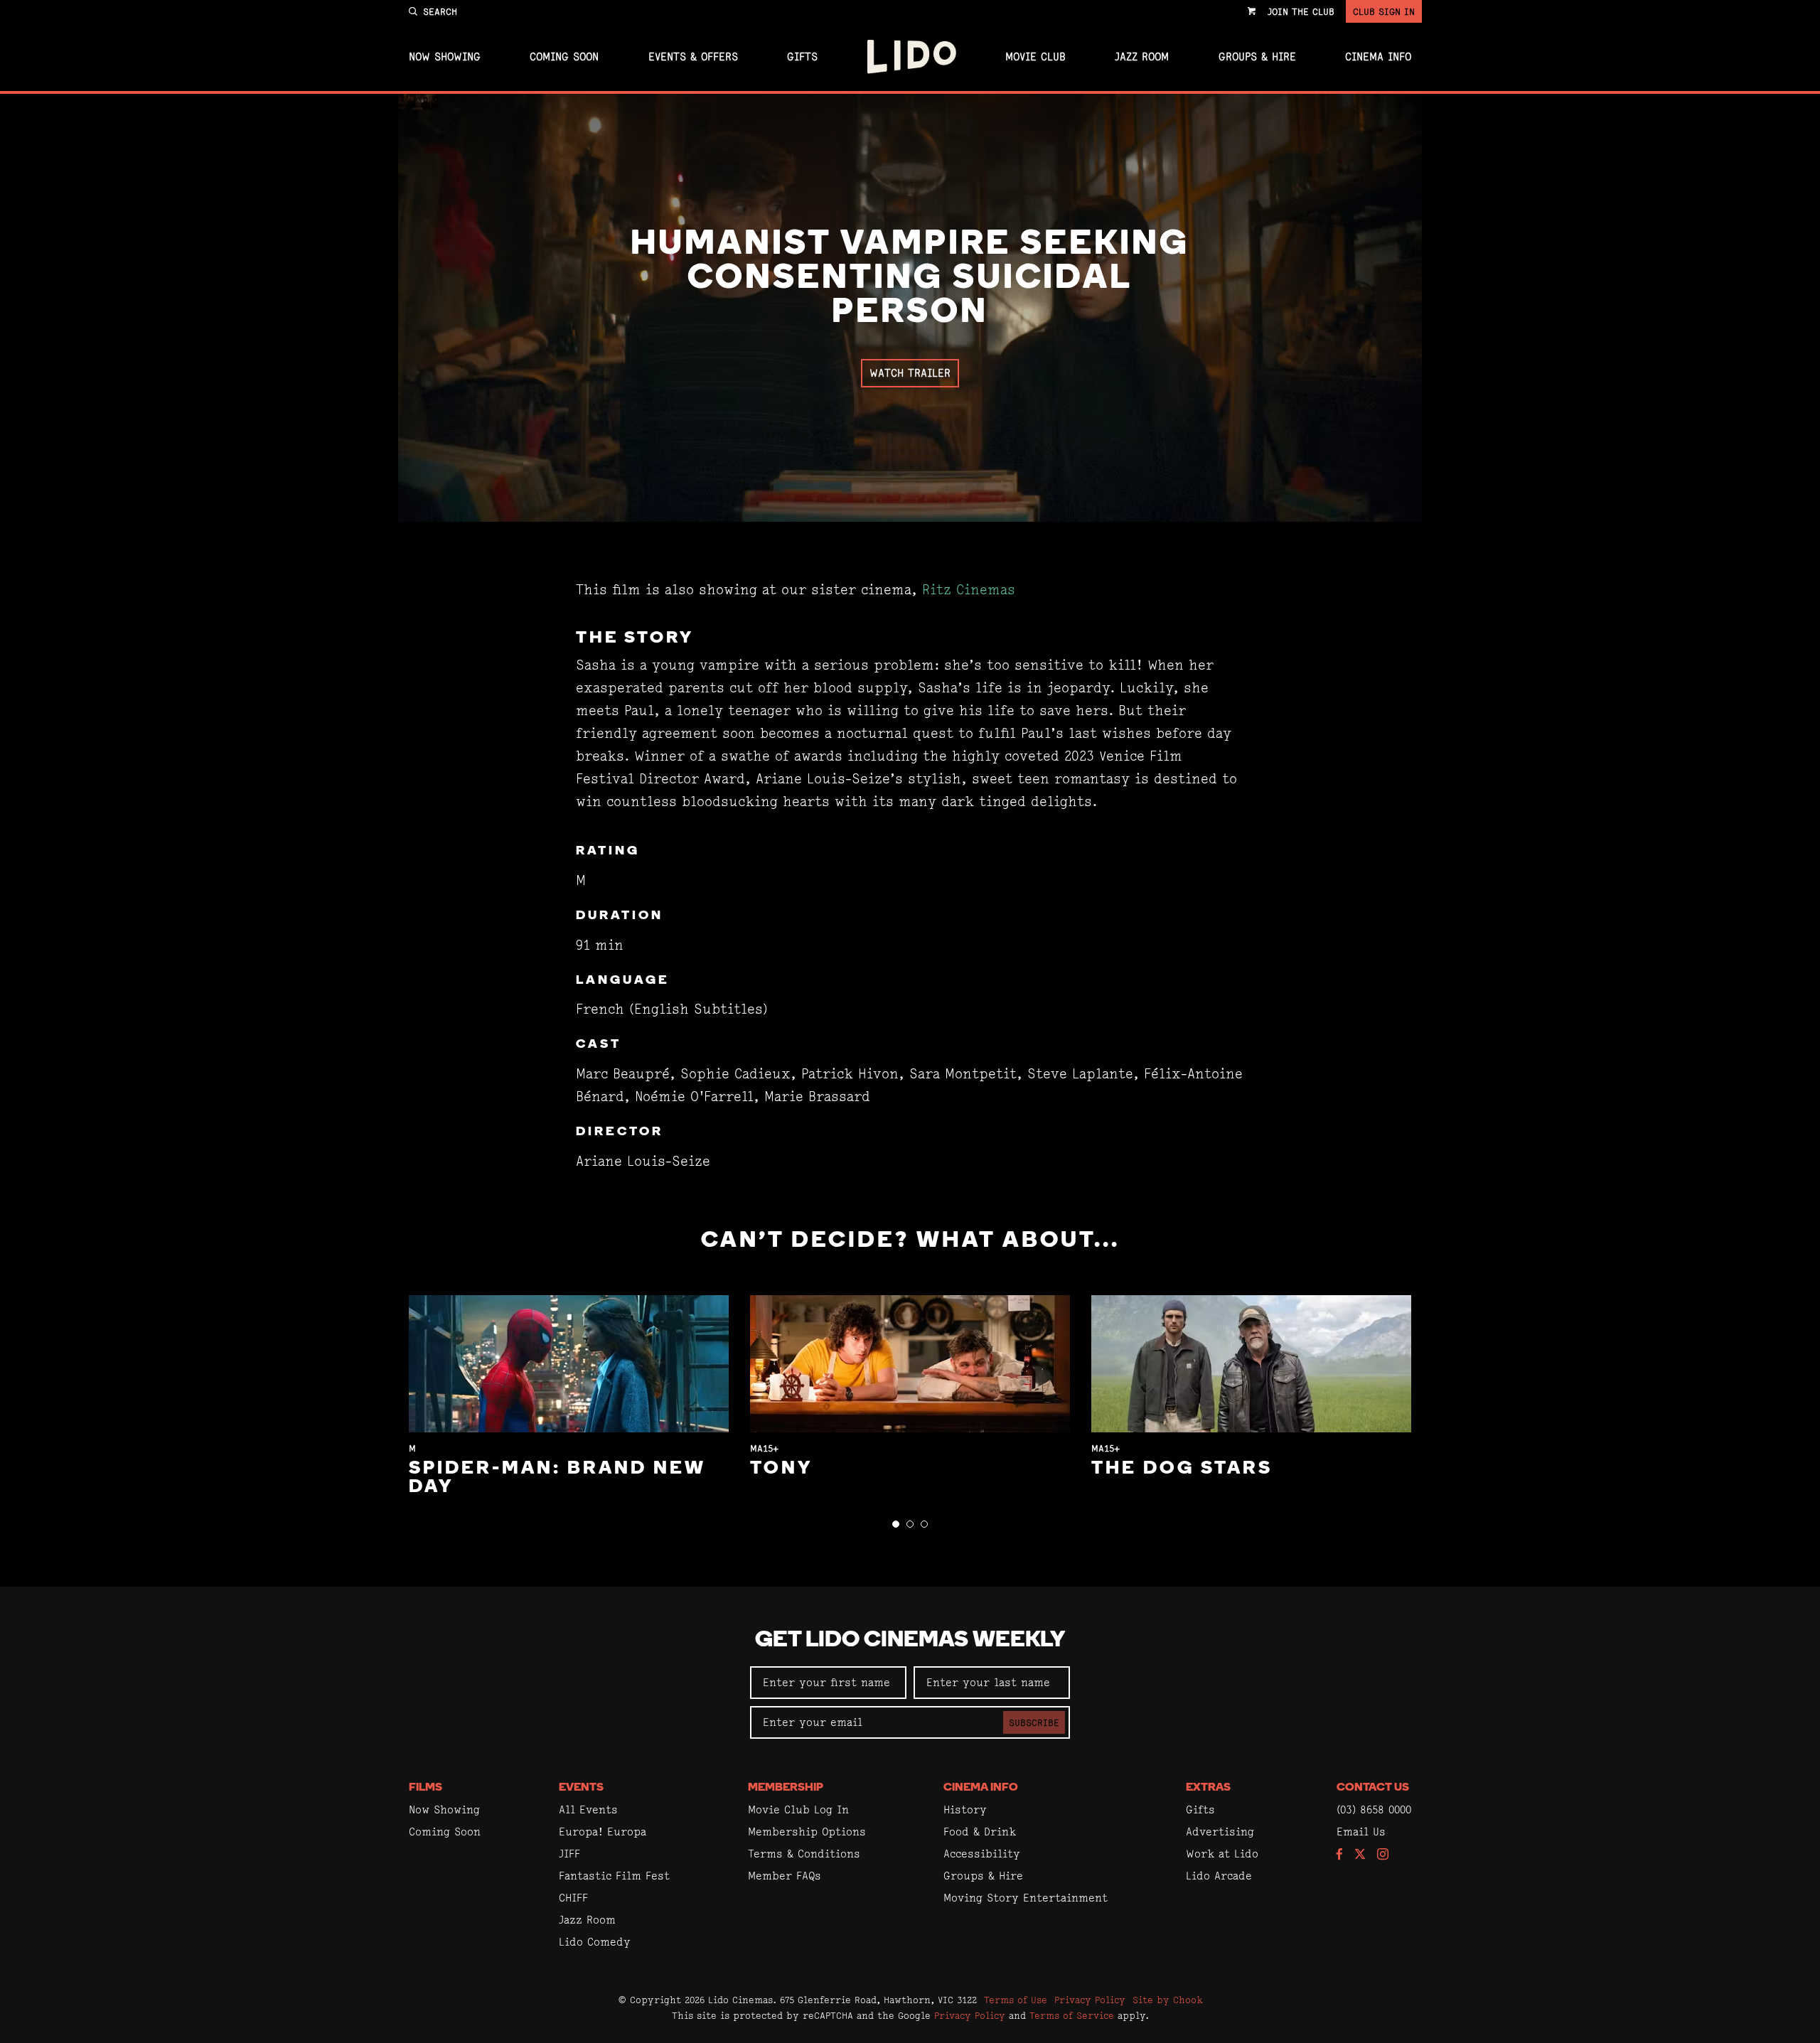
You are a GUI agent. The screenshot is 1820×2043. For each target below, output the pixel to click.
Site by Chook (1168, 2000)
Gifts (802, 57)
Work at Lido (1222, 1854)
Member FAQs (785, 1876)
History (965, 1809)
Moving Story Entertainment (1026, 1898)
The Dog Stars (1182, 1469)
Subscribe (1034, 1722)
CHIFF (573, 1898)
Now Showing (445, 57)
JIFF (569, 1854)
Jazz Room (1142, 57)
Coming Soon (564, 57)
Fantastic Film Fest (614, 1876)
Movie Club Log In (798, 1809)
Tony (781, 1469)
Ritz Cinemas (969, 590)
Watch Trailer (910, 373)
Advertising (1220, 1832)
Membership (786, 1788)
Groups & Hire (1257, 57)
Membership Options (807, 1832)
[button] (896, 1524)
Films (425, 1788)
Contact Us (1373, 1788)
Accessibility (982, 1854)
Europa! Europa (603, 1832)
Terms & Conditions (804, 1854)
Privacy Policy (1090, 2000)
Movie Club (1035, 57)
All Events (588, 1809)
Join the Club (1301, 11)
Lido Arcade (1219, 1876)
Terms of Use (1016, 2000)
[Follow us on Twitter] (1360, 1855)
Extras (1208, 1788)
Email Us (1361, 1832)
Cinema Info (1378, 57)
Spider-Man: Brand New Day (557, 1478)
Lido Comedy (595, 1942)
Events (581, 1788)
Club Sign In (1384, 11)
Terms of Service (1072, 2015)
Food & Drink (980, 1832)
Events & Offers (693, 57)
